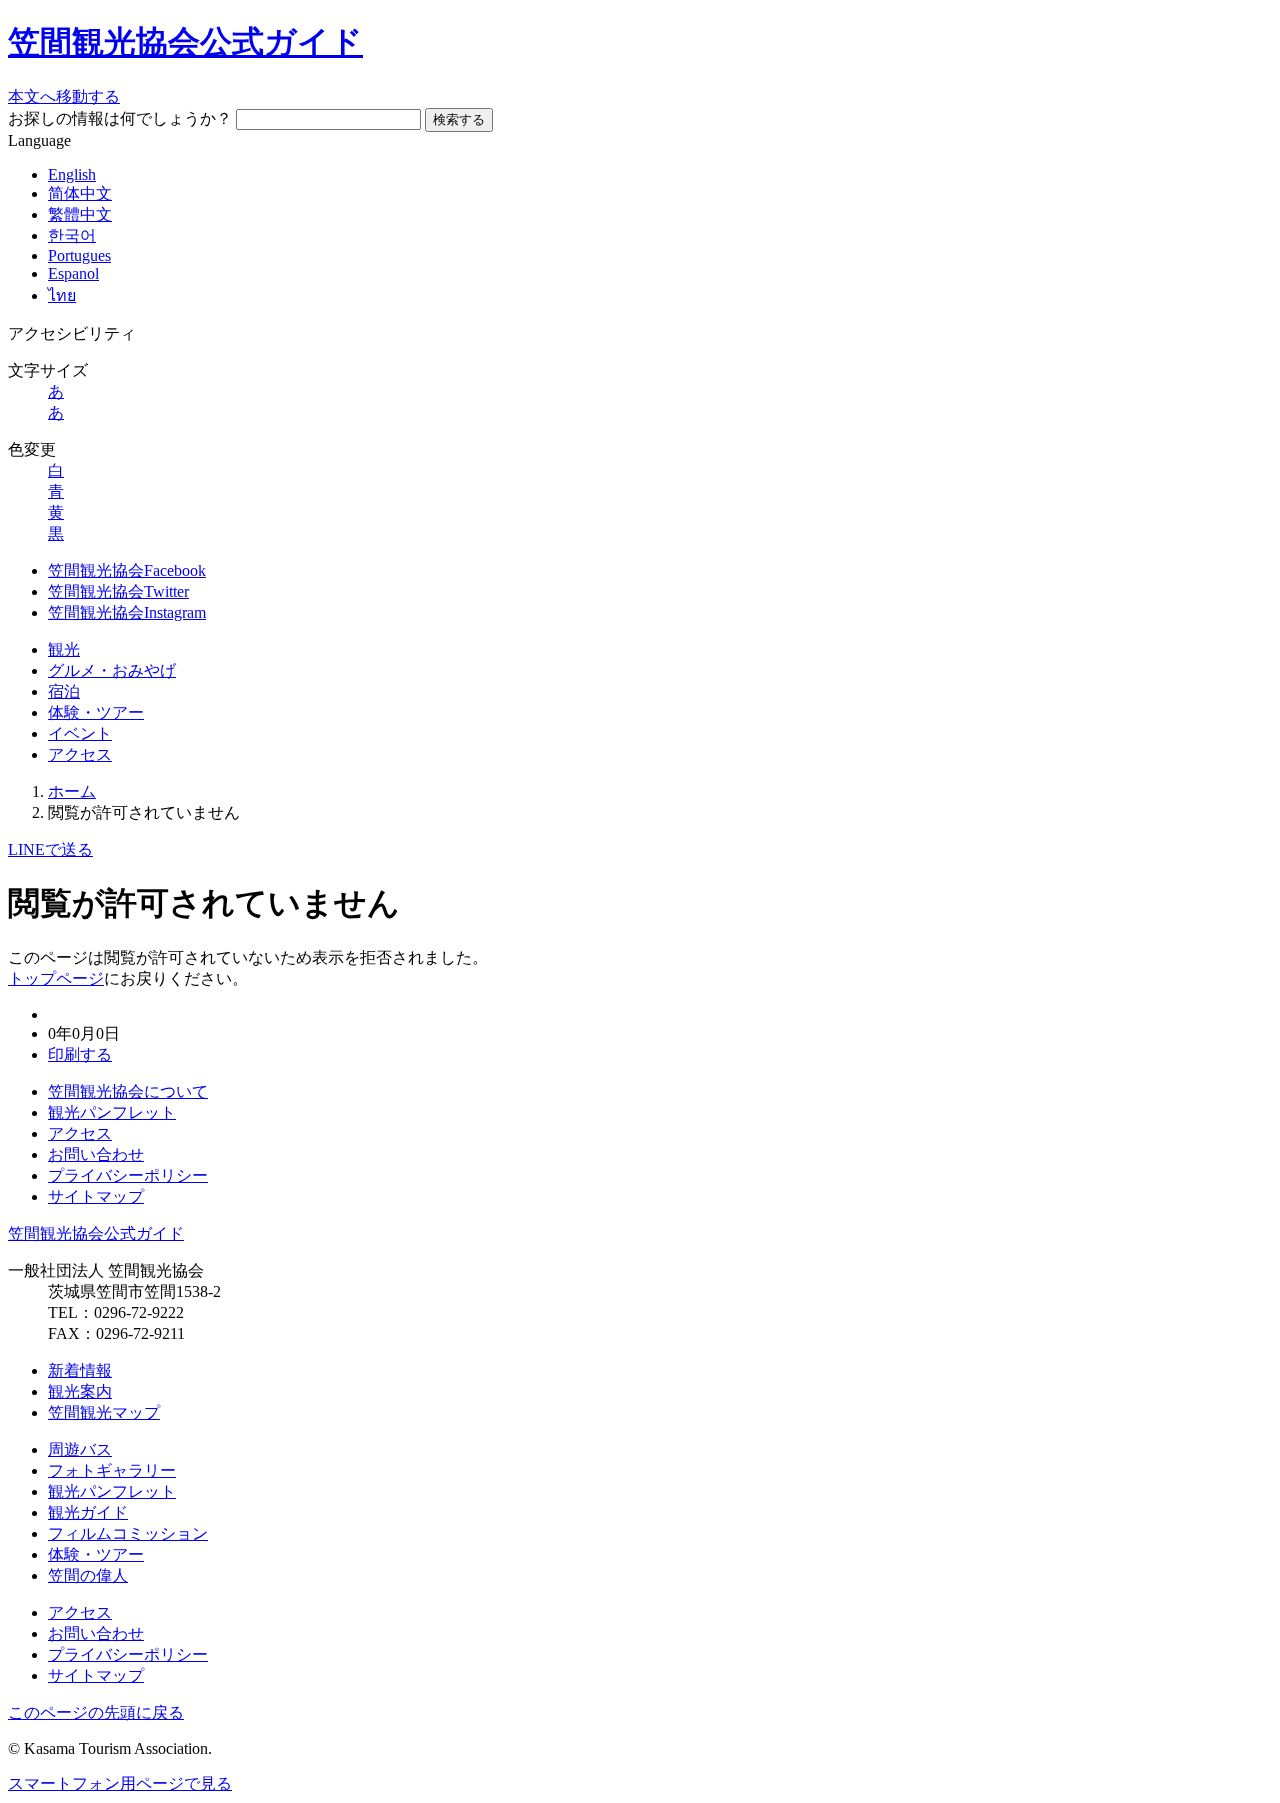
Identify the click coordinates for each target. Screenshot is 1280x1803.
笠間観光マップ (104, 1412)
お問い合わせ (96, 1154)
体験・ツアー (96, 712)
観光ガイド (88, 1512)
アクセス (80, 754)
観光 (64, 649)
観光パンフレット (112, 1112)
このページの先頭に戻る (96, 1712)
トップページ (56, 978)
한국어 (72, 235)
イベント (80, 733)
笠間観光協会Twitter (118, 591)
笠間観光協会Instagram (127, 612)
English (72, 174)
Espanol (73, 273)
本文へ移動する (64, 96)
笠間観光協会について (128, 1091)
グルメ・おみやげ (112, 670)
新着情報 (80, 1370)
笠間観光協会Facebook (127, 570)
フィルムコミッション (128, 1533)
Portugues (79, 255)
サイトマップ (96, 1196)
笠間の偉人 (88, 1575)
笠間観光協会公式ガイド (185, 42)
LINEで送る (50, 849)
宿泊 (64, 691)
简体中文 (80, 193)
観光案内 (80, 1391)
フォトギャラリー (112, 1470)
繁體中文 (80, 214)
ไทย (62, 295)
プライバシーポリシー (128, 1175)
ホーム (72, 791)
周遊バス (80, 1449)
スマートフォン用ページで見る (120, 1783)
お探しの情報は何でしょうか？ (120, 118)
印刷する (80, 1054)
